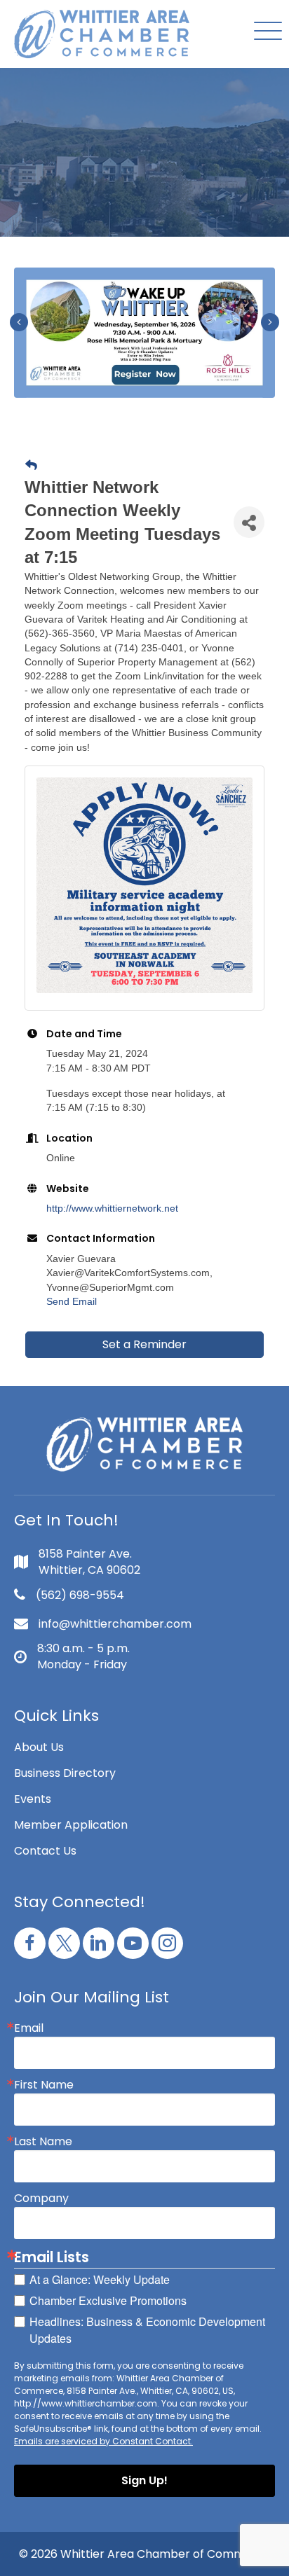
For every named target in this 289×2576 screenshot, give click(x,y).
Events (33, 1799)
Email (29, 2028)
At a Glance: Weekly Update (100, 2279)
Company (41, 2198)
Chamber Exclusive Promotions (108, 2300)
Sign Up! (144, 2480)
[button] (264, 32)
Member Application (71, 1825)
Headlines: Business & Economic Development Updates (147, 2330)
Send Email (72, 1301)
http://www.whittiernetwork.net (112, 1208)
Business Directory (65, 1773)
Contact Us (45, 1851)
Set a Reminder (144, 1344)
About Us (39, 1747)
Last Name (43, 2142)
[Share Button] (249, 522)
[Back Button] (31, 466)
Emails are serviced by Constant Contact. (103, 2441)
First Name (44, 2085)
